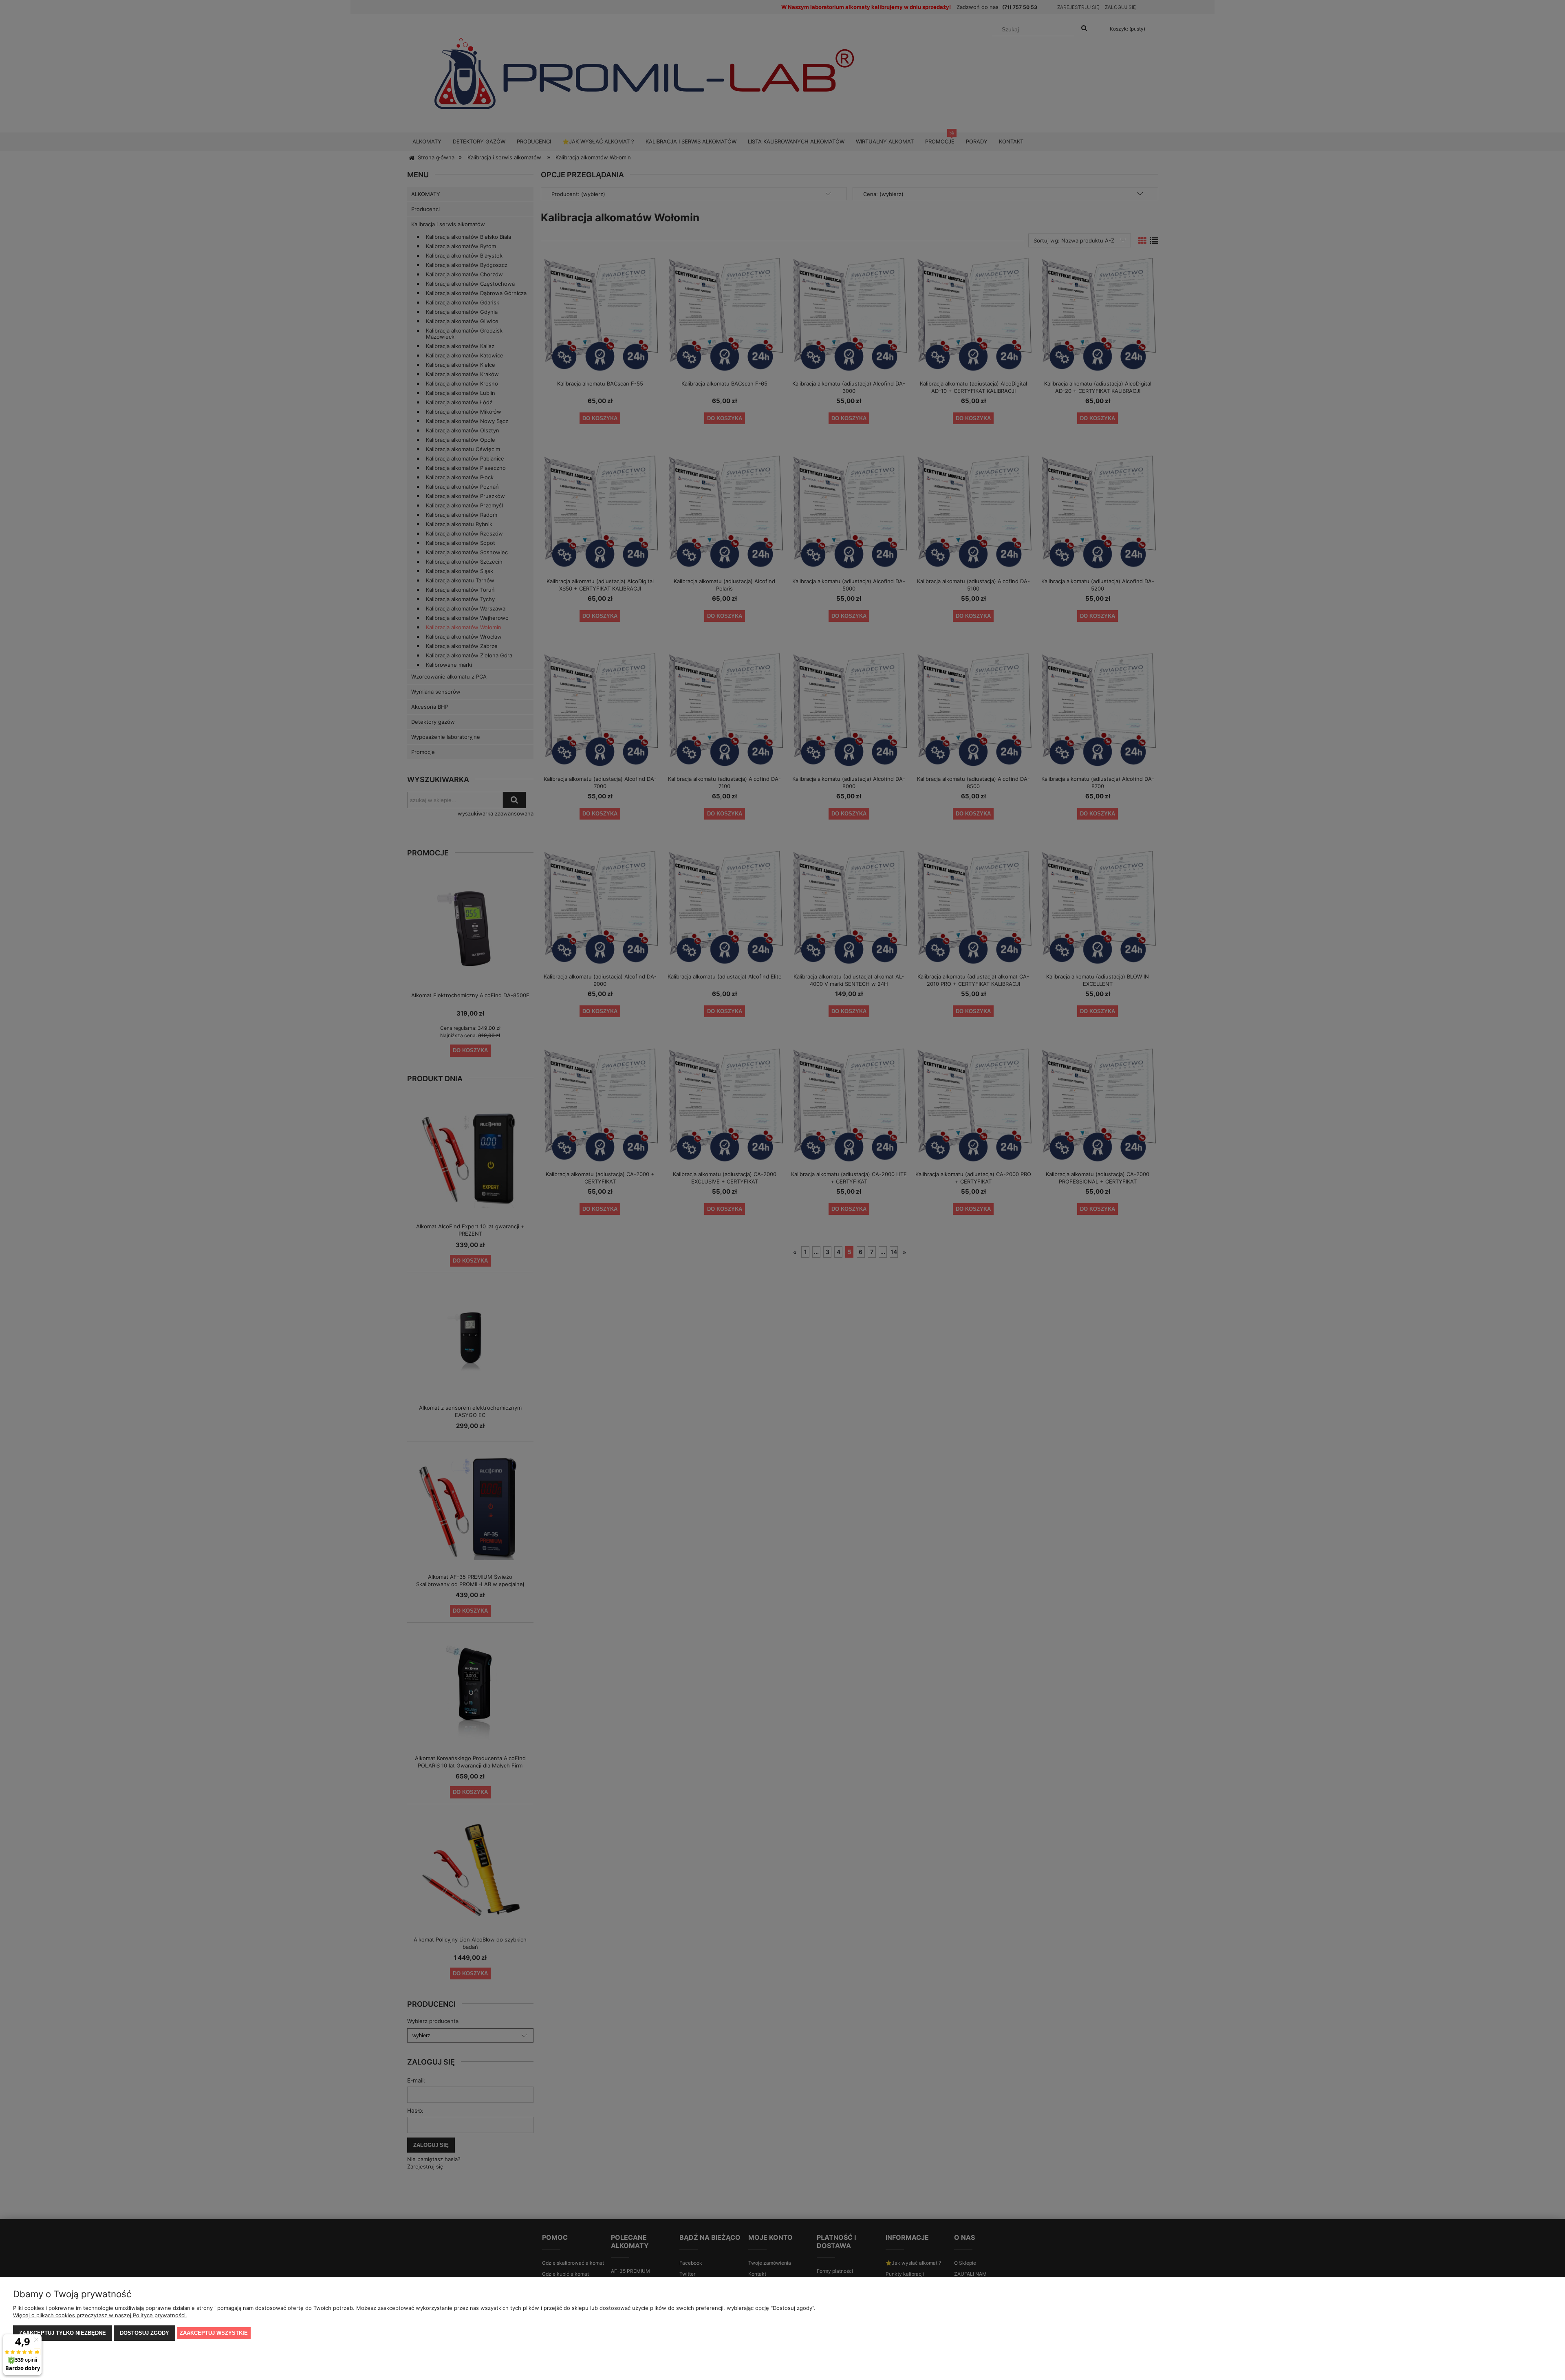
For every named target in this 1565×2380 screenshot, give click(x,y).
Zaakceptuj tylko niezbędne (63, 2333)
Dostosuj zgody (144, 2333)
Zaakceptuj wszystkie (214, 2333)
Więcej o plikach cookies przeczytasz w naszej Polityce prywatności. (100, 2315)
